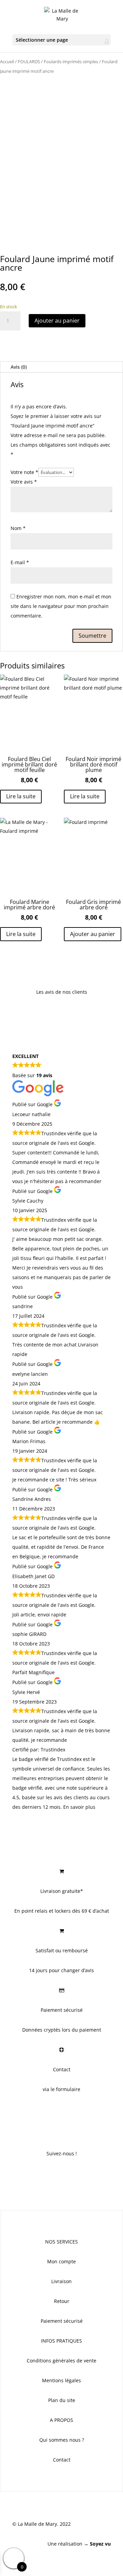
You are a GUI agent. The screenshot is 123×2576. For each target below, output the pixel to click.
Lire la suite (21, 796)
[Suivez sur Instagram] (61, 2174)
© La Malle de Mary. (35, 2524)
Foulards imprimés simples (71, 62)
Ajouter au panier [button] (93, 934)
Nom (18, 528)
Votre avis (24, 482)
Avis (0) (19, 367)
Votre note (24, 472)
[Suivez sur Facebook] (48, 2174)
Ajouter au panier (57, 321)
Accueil (7, 62)
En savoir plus (79, 1807)
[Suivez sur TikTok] (75, 2174)
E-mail (20, 562)
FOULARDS (29, 62)
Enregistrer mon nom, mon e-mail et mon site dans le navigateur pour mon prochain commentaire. (61, 606)
